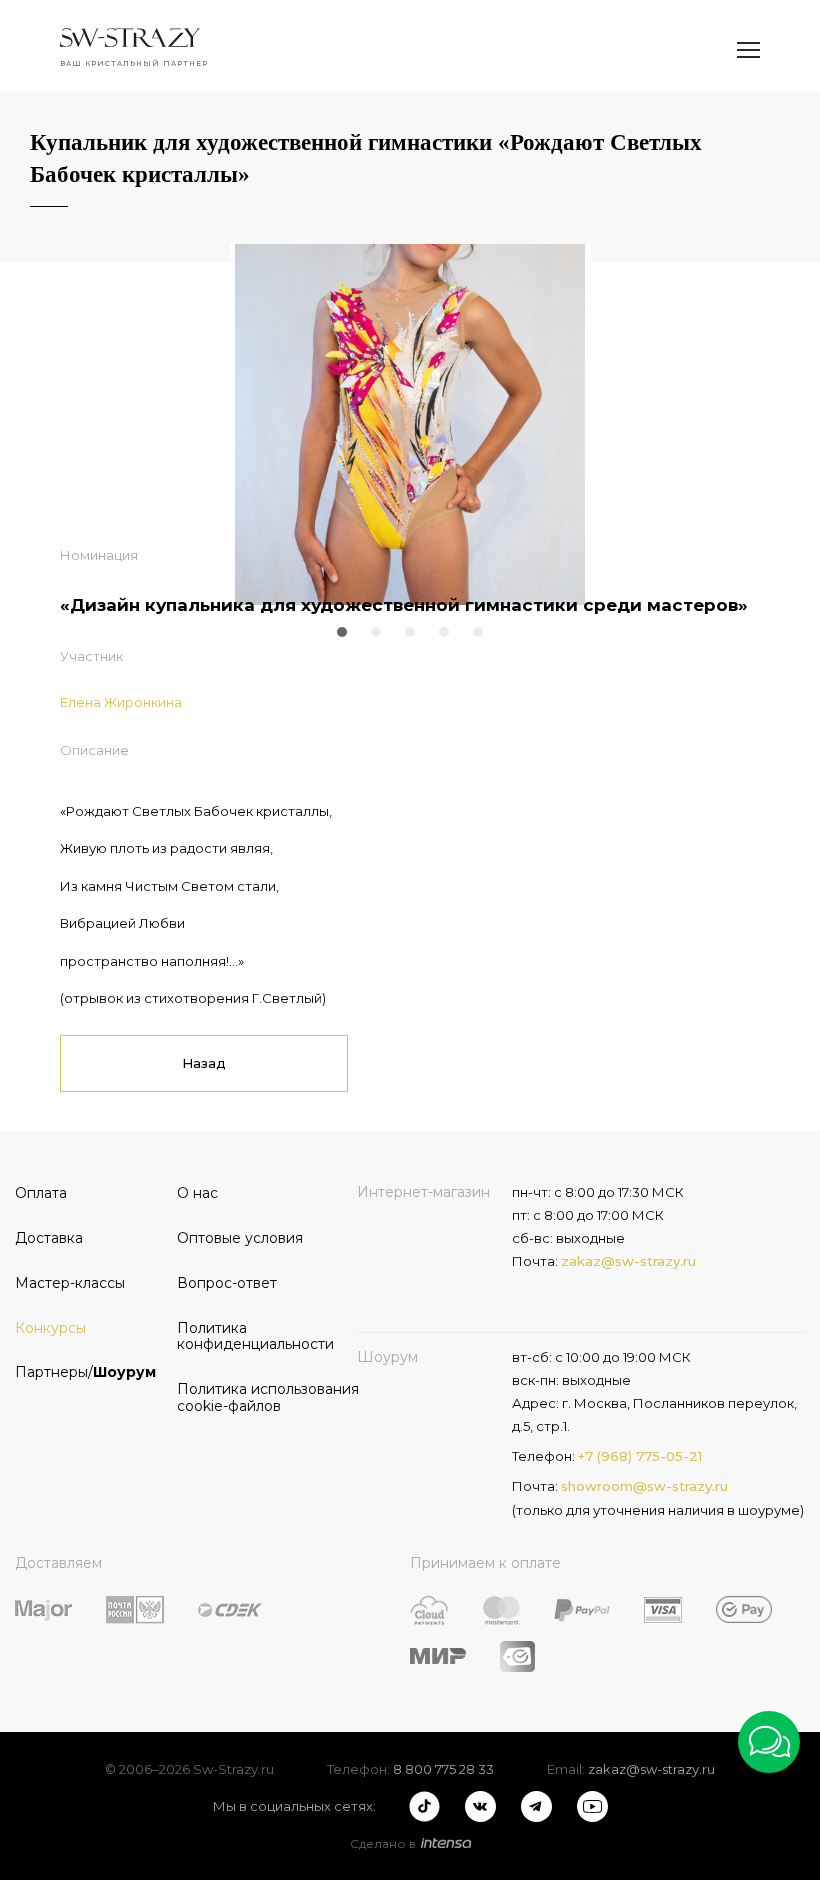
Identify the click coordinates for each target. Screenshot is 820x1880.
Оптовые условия (240, 1238)
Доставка (49, 1238)
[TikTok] (424, 1806)
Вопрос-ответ (227, 1283)
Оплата (41, 1193)
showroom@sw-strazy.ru (644, 1486)
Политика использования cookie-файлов (251, 1397)
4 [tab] (444, 632)
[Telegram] (536, 1806)
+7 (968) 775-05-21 (640, 1456)
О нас (197, 1193)
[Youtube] (592, 1806)
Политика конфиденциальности (251, 1336)
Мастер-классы (70, 1283)
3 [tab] (410, 632)
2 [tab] (376, 632)
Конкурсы (50, 1328)
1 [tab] (342, 632)
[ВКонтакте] (480, 1806)
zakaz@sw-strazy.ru (628, 1261)
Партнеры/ (85, 1372)
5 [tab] (478, 632)
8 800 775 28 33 (443, 1769)
